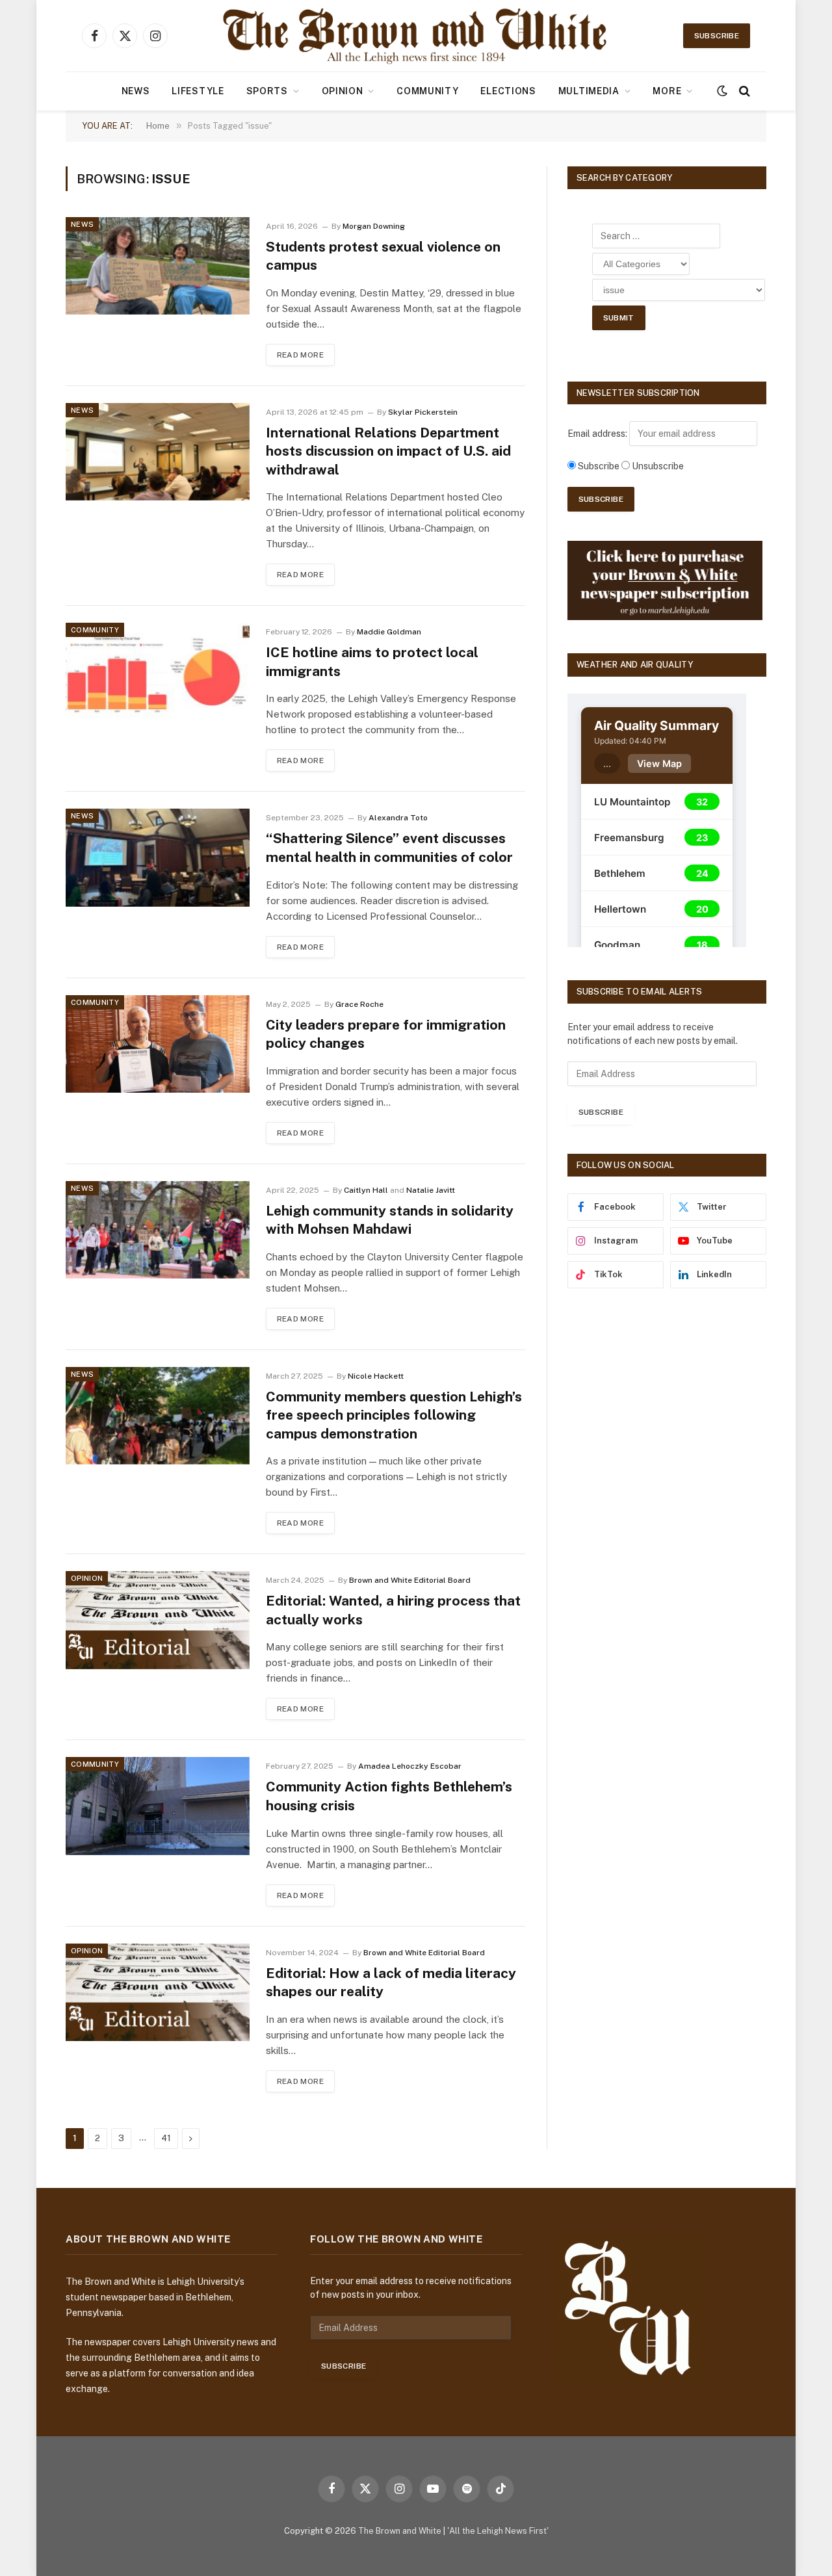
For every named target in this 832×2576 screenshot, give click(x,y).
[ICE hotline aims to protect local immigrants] (158, 671)
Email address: (598, 434)
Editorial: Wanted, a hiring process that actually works (393, 1610)
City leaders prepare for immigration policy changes (386, 1034)
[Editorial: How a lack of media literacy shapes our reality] (158, 1992)
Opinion (343, 91)
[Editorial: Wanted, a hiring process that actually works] (158, 1620)
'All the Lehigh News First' (498, 2531)
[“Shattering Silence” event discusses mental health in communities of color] (158, 857)
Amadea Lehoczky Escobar (410, 1766)
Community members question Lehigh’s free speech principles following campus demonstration (394, 1415)
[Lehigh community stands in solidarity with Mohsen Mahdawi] (158, 1230)
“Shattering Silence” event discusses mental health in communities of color (389, 848)
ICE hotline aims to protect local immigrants (372, 662)
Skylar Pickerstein (423, 412)
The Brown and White (400, 2531)
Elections (508, 91)
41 (166, 2138)
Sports (267, 91)
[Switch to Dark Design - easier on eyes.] (722, 91)
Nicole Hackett (376, 1376)
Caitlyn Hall (366, 1190)
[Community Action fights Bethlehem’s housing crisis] (158, 1806)
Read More (300, 355)
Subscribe (717, 36)
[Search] (743, 91)
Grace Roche (359, 1004)
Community (427, 91)
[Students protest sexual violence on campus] (158, 266)
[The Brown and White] (416, 36)
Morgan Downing (374, 226)
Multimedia (589, 91)
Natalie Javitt (431, 1190)
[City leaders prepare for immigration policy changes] (158, 1044)
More (667, 91)
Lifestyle (198, 91)
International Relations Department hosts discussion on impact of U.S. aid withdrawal (388, 451)
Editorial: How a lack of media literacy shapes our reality (391, 1983)
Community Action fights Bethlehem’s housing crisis (389, 1796)
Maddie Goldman (389, 632)
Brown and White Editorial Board (410, 1580)
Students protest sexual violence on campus (383, 256)
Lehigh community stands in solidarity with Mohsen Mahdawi (390, 1220)
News (136, 91)
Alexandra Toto (398, 818)
